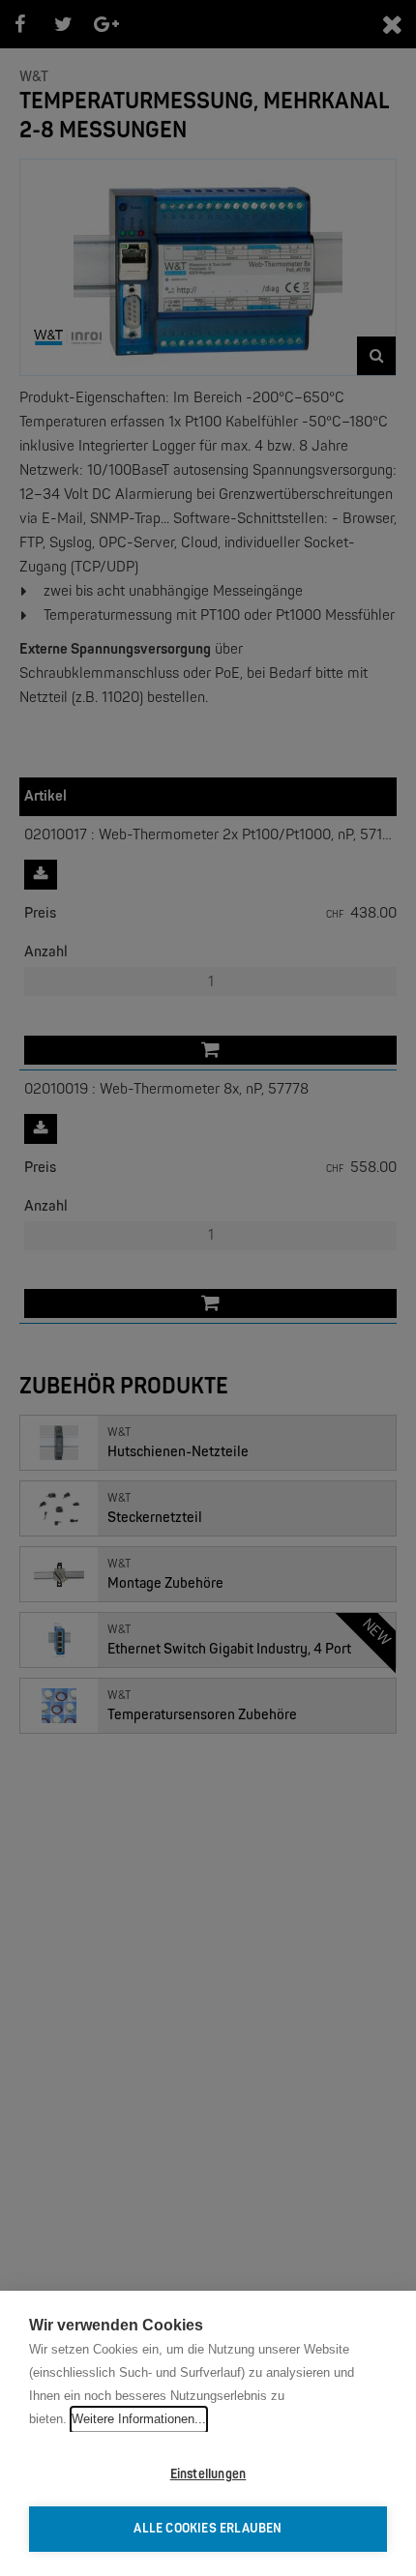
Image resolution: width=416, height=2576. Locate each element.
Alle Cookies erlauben (208, 2529)
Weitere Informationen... (139, 2419)
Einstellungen (208, 2474)
